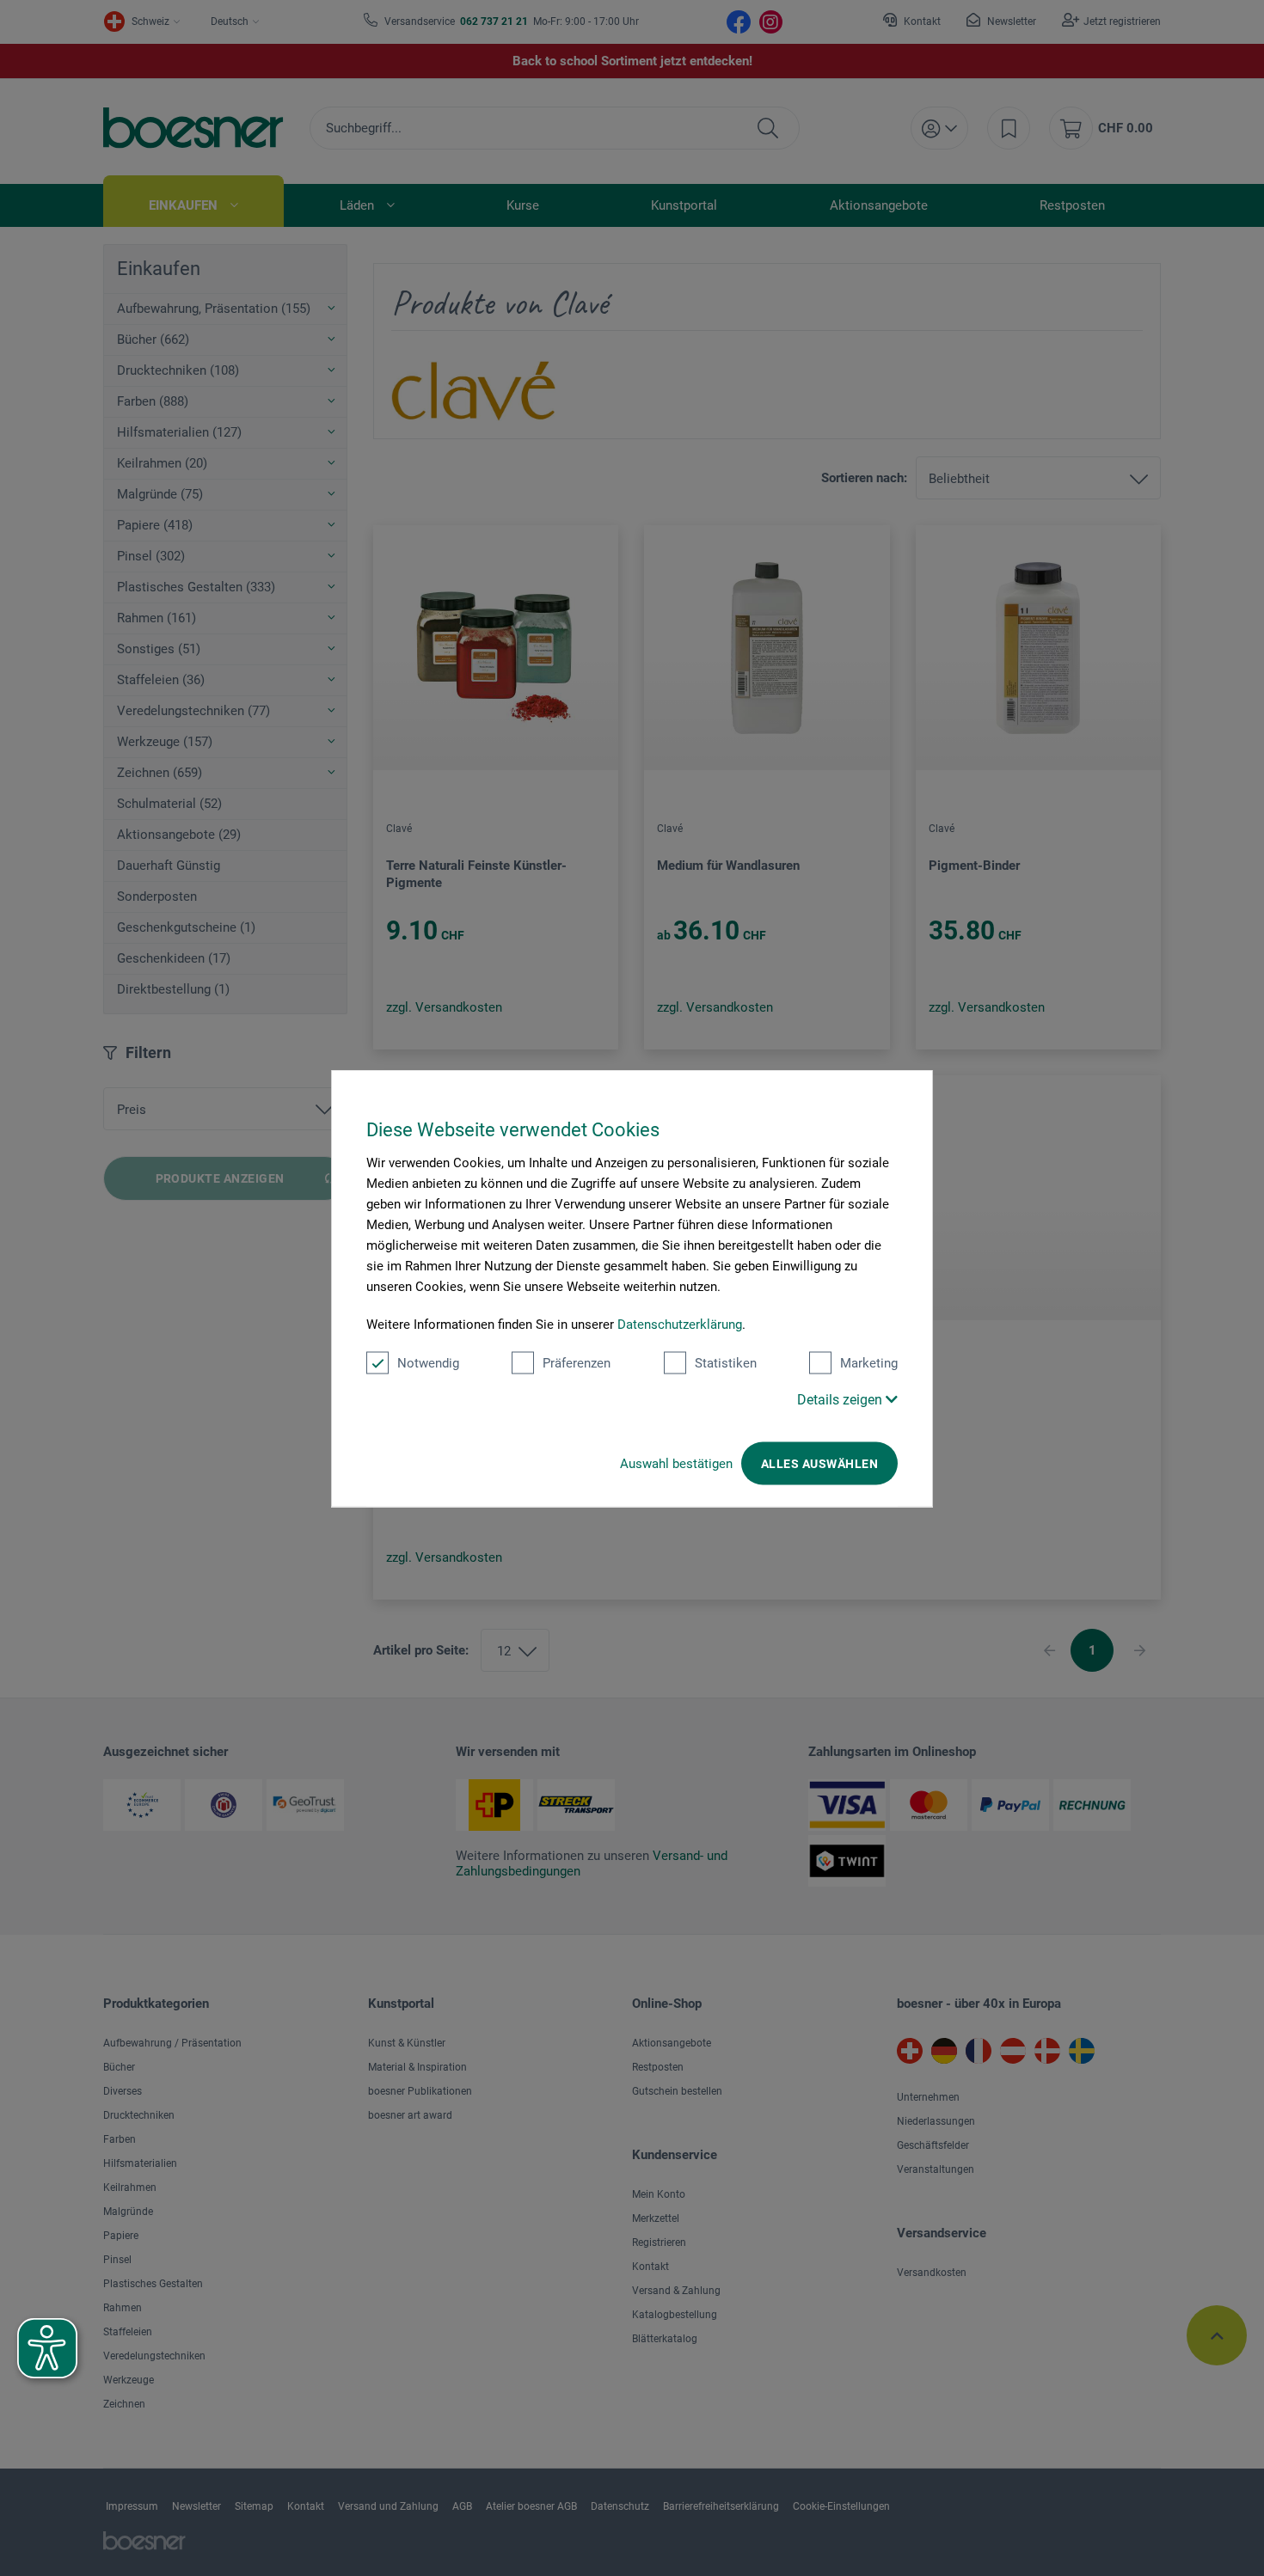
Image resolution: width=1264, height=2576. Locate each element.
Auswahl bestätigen (676, 1463)
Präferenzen (577, 1362)
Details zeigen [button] (841, 1399)
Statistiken (726, 1362)
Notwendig (428, 1362)
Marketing (869, 1362)
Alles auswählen (819, 1463)
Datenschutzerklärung (680, 1324)
